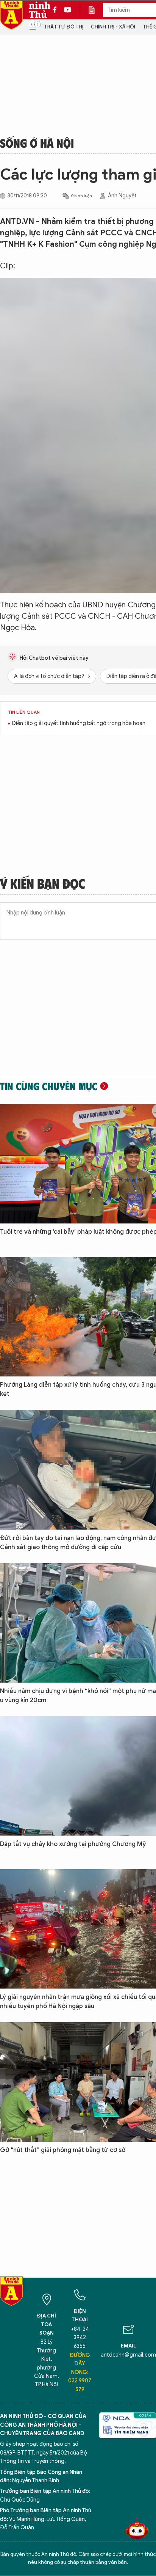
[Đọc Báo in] (95, 10)
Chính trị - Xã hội (113, 27)
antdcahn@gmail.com (128, 2355)
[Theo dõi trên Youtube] (68, 10)
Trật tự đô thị (64, 27)
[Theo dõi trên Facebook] (57, 10)
